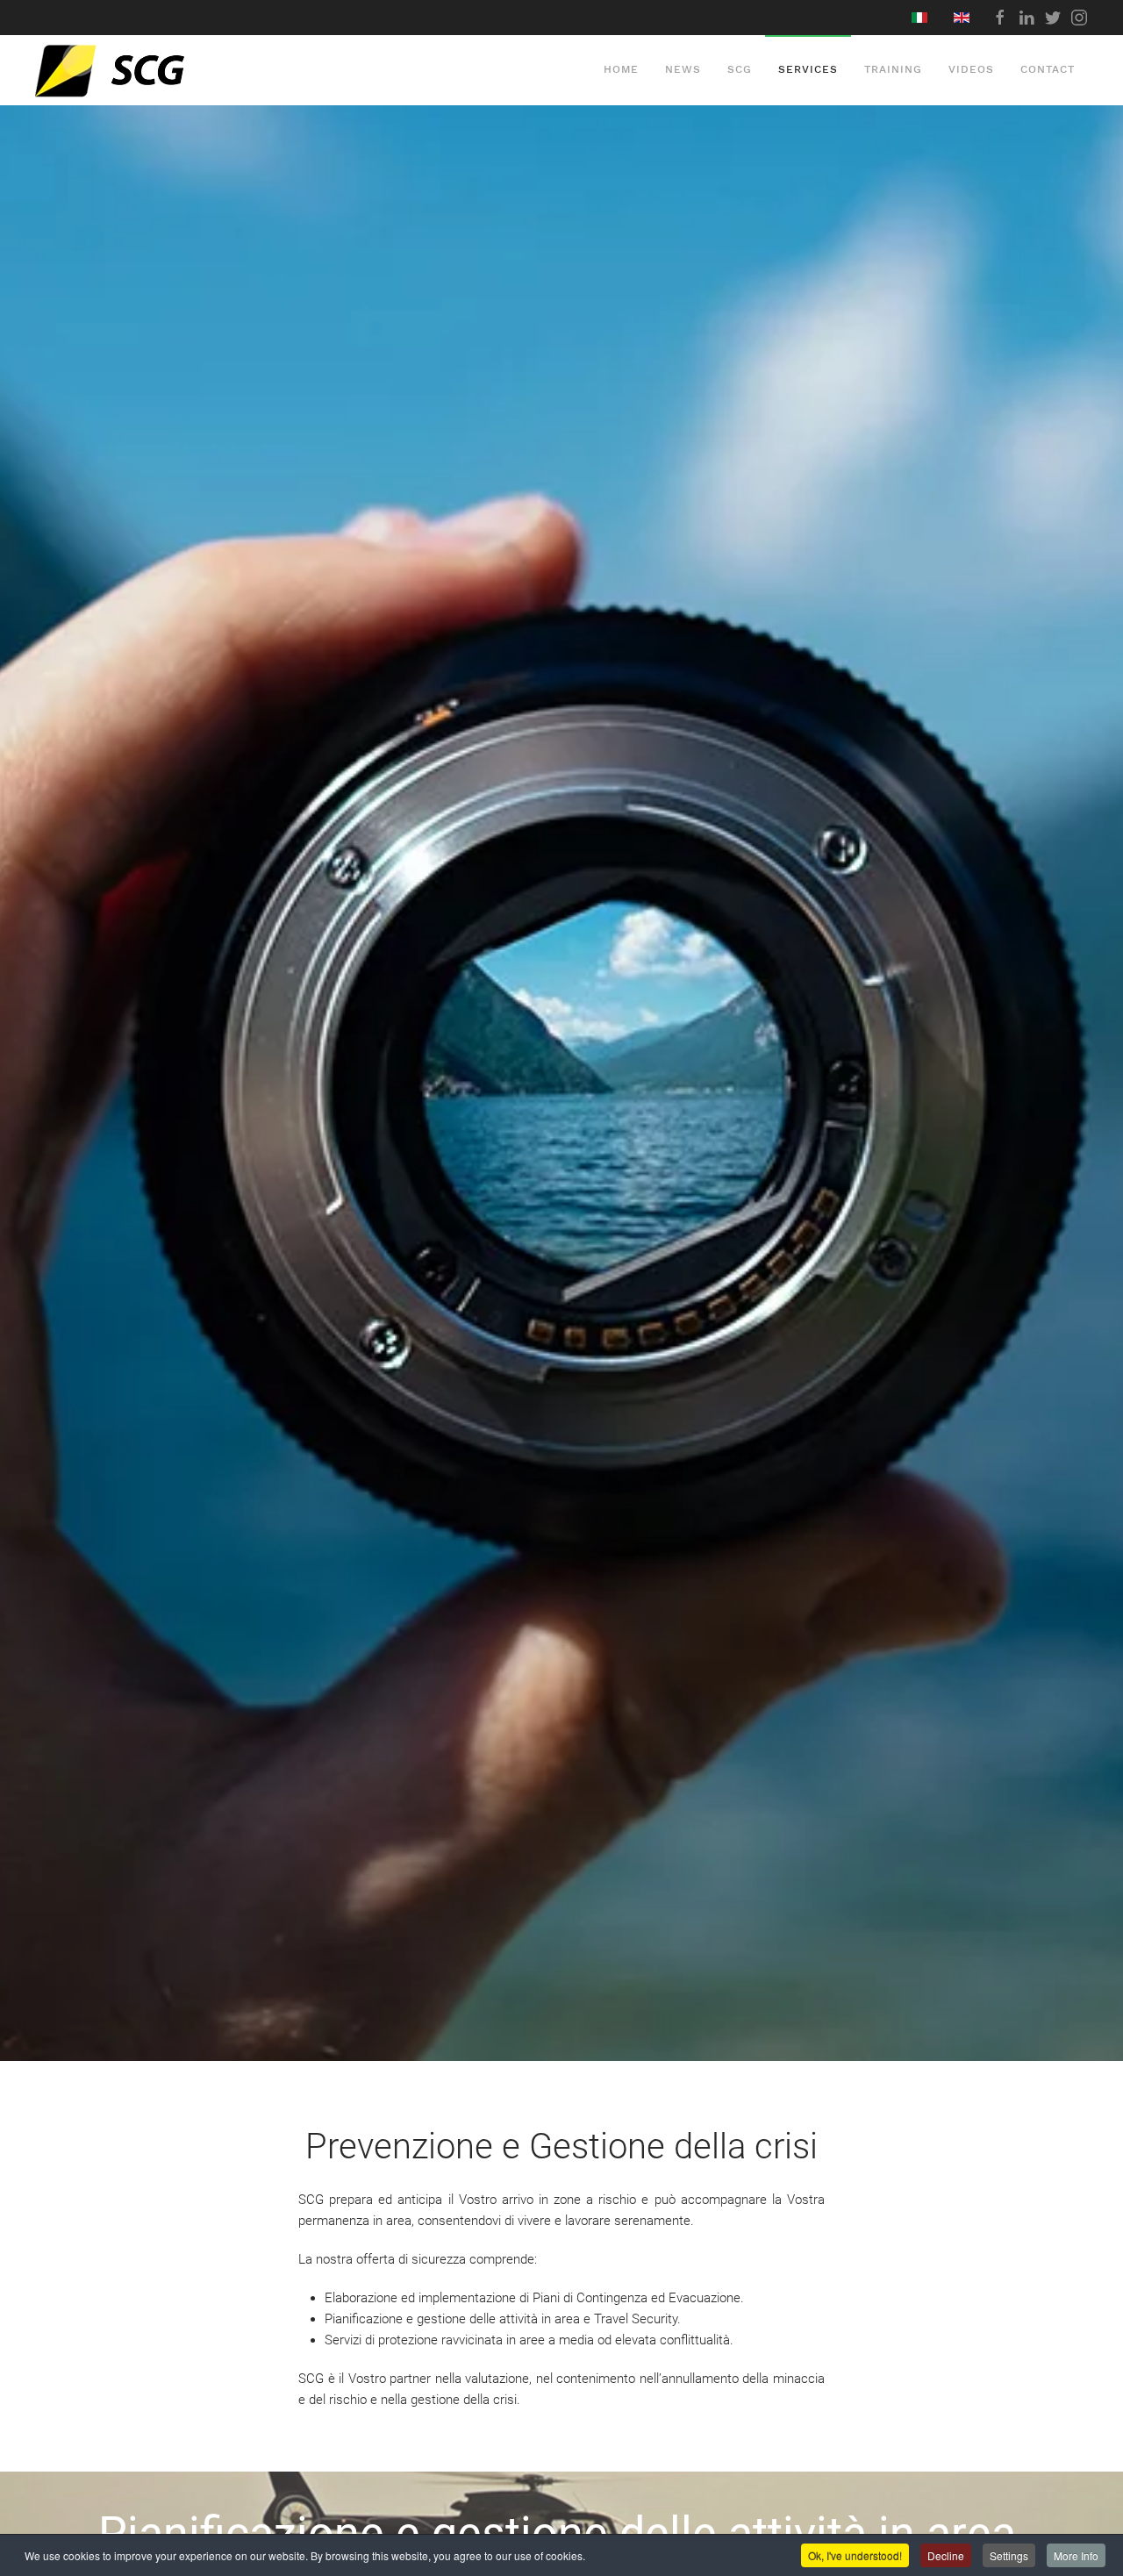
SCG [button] (740, 69)
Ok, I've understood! (855, 2555)
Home (621, 69)
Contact (1048, 69)
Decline (946, 2555)
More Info (1076, 2555)
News (683, 69)
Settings (1009, 2555)
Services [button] (808, 69)
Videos (971, 69)
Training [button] (893, 69)
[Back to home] (150, 70)
